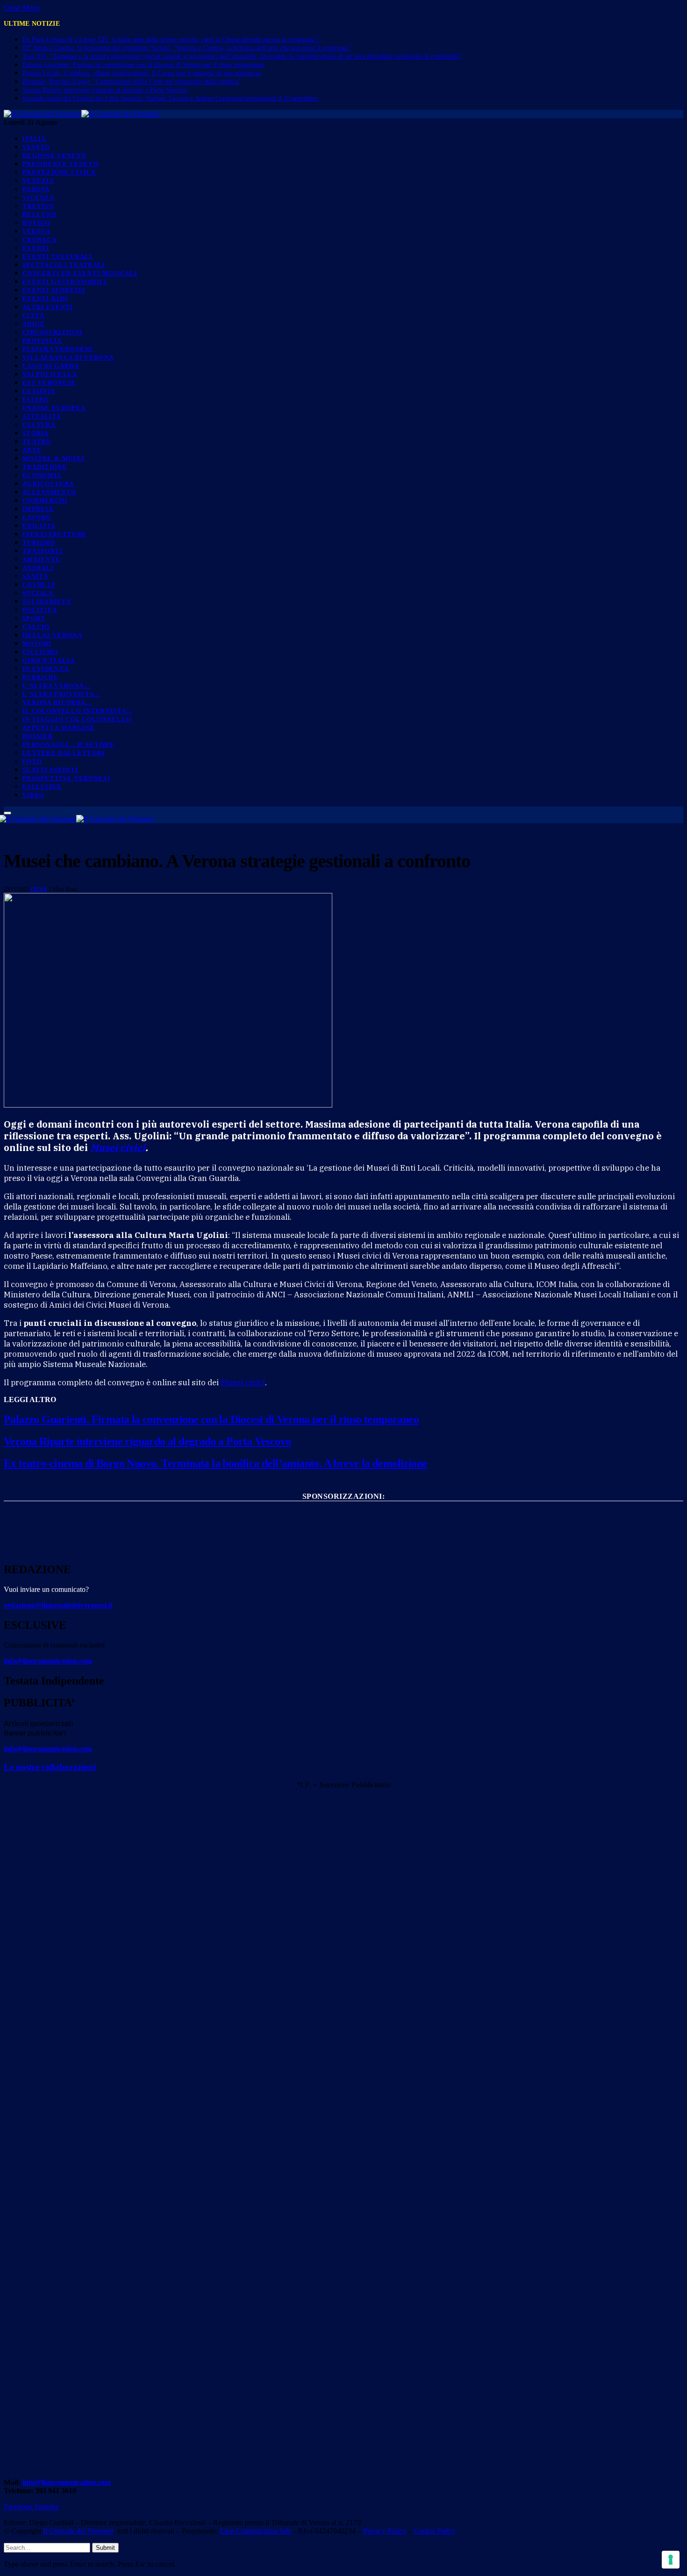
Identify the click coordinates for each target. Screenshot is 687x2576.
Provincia (42, 341)
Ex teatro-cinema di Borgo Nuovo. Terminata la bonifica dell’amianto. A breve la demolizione (215, 1463)
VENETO (36, 147)
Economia (42, 475)
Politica (40, 610)
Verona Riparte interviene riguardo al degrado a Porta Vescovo (105, 90)
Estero (36, 400)
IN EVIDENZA (46, 669)
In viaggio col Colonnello (77, 719)
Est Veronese (49, 383)
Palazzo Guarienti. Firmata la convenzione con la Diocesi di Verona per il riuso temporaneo (143, 65)
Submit (105, 2548)
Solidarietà (47, 601)
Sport (34, 618)
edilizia (39, 526)
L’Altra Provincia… (61, 694)
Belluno (39, 214)
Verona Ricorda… (57, 702)
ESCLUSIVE (42, 787)
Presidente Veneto (61, 164)
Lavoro (37, 517)
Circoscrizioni (52, 332)
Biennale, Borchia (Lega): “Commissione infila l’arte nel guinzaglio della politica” (132, 82)
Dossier (38, 736)
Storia (36, 433)
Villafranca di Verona (68, 357)
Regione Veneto (54, 155)
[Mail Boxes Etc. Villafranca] (343, 1512)
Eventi (36, 248)
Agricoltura (48, 484)
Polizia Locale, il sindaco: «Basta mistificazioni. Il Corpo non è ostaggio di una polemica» (142, 73)
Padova (36, 189)
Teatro (37, 442)
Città (34, 315)
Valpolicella (50, 374)
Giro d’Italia (49, 660)
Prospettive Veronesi (66, 778)
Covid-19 (39, 585)
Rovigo (37, 223)
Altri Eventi (48, 307)
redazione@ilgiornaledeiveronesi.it (58, 1605)
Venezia (38, 181)
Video (33, 795)
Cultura (39, 425)
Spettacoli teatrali (64, 265)
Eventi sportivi (54, 290)
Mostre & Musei (54, 458)
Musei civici (118, 1148)
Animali (38, 568)
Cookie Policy (435, 2531)
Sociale (38, 593)
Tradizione (45, 467)
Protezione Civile (59, 172)
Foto (32, 761)
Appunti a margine (59, 728)
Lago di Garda (51, 366)
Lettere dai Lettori (64, 753)
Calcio (36, 627)
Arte (32, 450)
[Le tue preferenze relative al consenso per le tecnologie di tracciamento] (671, 2560)
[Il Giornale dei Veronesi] (81, 114)
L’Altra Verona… (57, 686)
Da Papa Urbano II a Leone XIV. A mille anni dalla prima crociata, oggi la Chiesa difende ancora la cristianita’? (171, 40)
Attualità (42, 417)
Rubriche (40, 677)
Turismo (39, 543)
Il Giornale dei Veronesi (78, 2531)
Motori (37, 644)
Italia (34, 139)
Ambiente (41, 559)
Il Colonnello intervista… (78, 711)
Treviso (38, 206)
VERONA (37, 231)
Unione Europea (54, 408)
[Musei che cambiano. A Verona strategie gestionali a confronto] (168, 1105)
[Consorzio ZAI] (343, 1545)
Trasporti (43, 551)
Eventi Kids (45, 299)
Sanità (36, 576)
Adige (34, 324)
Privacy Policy (385, 2531)
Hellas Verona (52, 635)
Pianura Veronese (58, 349)
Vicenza (38, 198)
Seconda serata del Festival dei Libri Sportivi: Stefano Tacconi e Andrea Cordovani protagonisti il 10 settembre (171, 98)
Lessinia (39, 391)
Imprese (38, 509)
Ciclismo (40, 652)
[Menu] (7, 813)
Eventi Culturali (57, 256)
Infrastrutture (54, 534)
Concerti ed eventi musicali (80, 273)
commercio (45, 500)
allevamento (49, 492)
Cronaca (39, 240)
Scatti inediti (50, 770)
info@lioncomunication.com (48, 1661)
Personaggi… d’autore (68, 745)
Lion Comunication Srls (255, 2531)
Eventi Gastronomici (65, 282)
